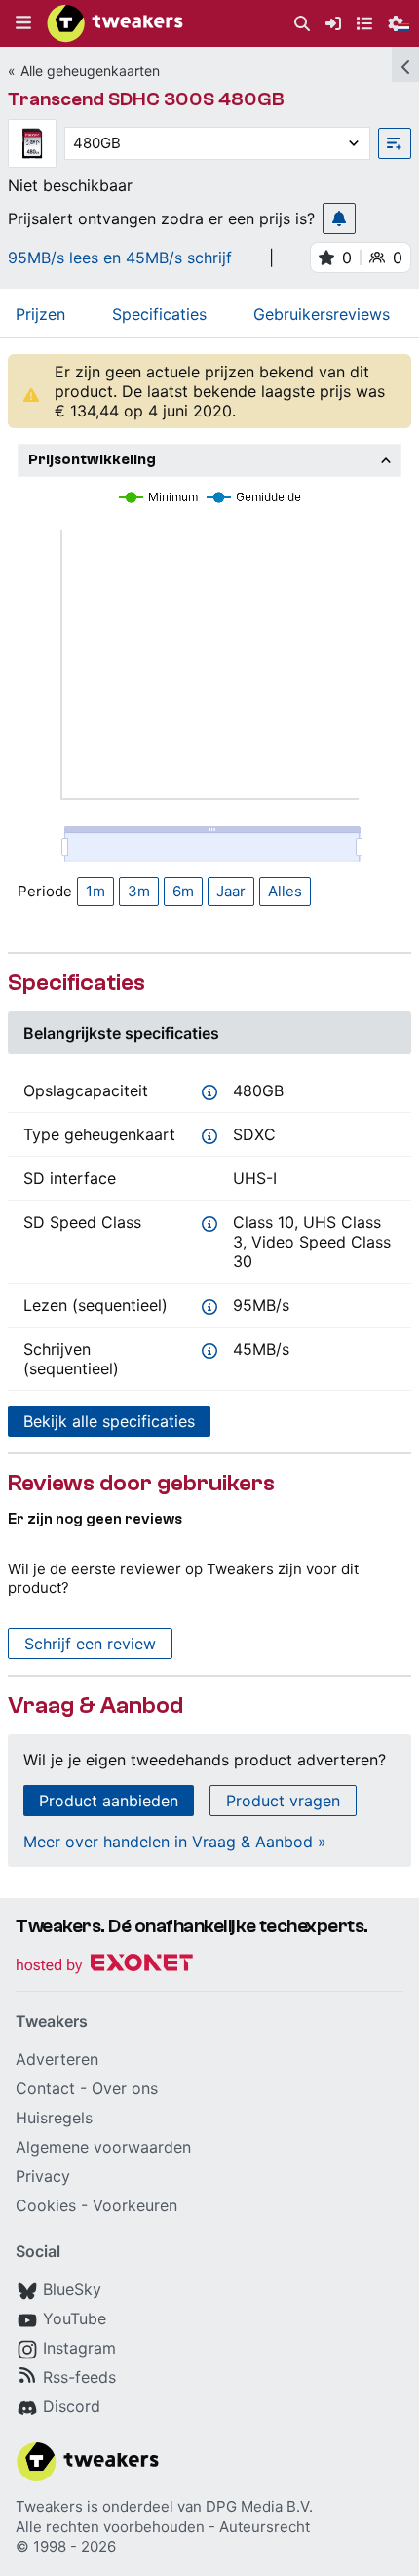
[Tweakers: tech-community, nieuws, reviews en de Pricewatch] (115, 23)
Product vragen (283, 1801)
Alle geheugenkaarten (90, 71)
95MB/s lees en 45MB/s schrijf (120, 258)
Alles (285, 891)
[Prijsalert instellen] (339, 218)
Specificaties (159, 314)
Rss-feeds (79, 2377)
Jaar (231, 891)
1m (95, 891)
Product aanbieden (109, 1801)
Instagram (79, 2348)
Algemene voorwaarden (103, 2147)
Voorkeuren (135, 2205)
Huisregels (54, 2118)
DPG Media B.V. (259, 2506)
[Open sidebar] (405, 64)
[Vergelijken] (395, 143)
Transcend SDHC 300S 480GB (146, 99)
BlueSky (72, 2289)
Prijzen (40, 314)
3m (139, 891)
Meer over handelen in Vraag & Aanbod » (175, 1842)
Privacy (43, 2176)
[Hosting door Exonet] (104, 1966)
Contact (45, 2088)
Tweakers (49, 2506)
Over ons (125, 2088)
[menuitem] (302, 24)
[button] (23, 23)
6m (183, 891)
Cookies (46, 2205)
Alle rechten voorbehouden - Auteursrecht (163, 2527)
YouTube (75, 2318)
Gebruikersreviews (322, 314)
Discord (72, 2406)
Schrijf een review (90, 1644)
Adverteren (57, 2059)
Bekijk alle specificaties (109, 1421)
